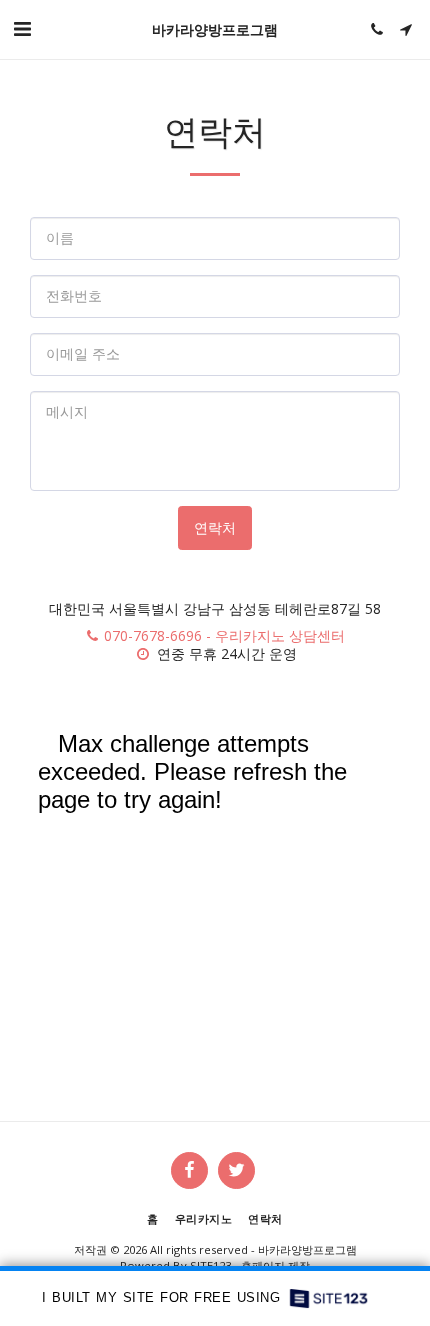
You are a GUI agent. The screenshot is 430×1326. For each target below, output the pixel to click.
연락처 (215, 527)
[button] (22, 28)
